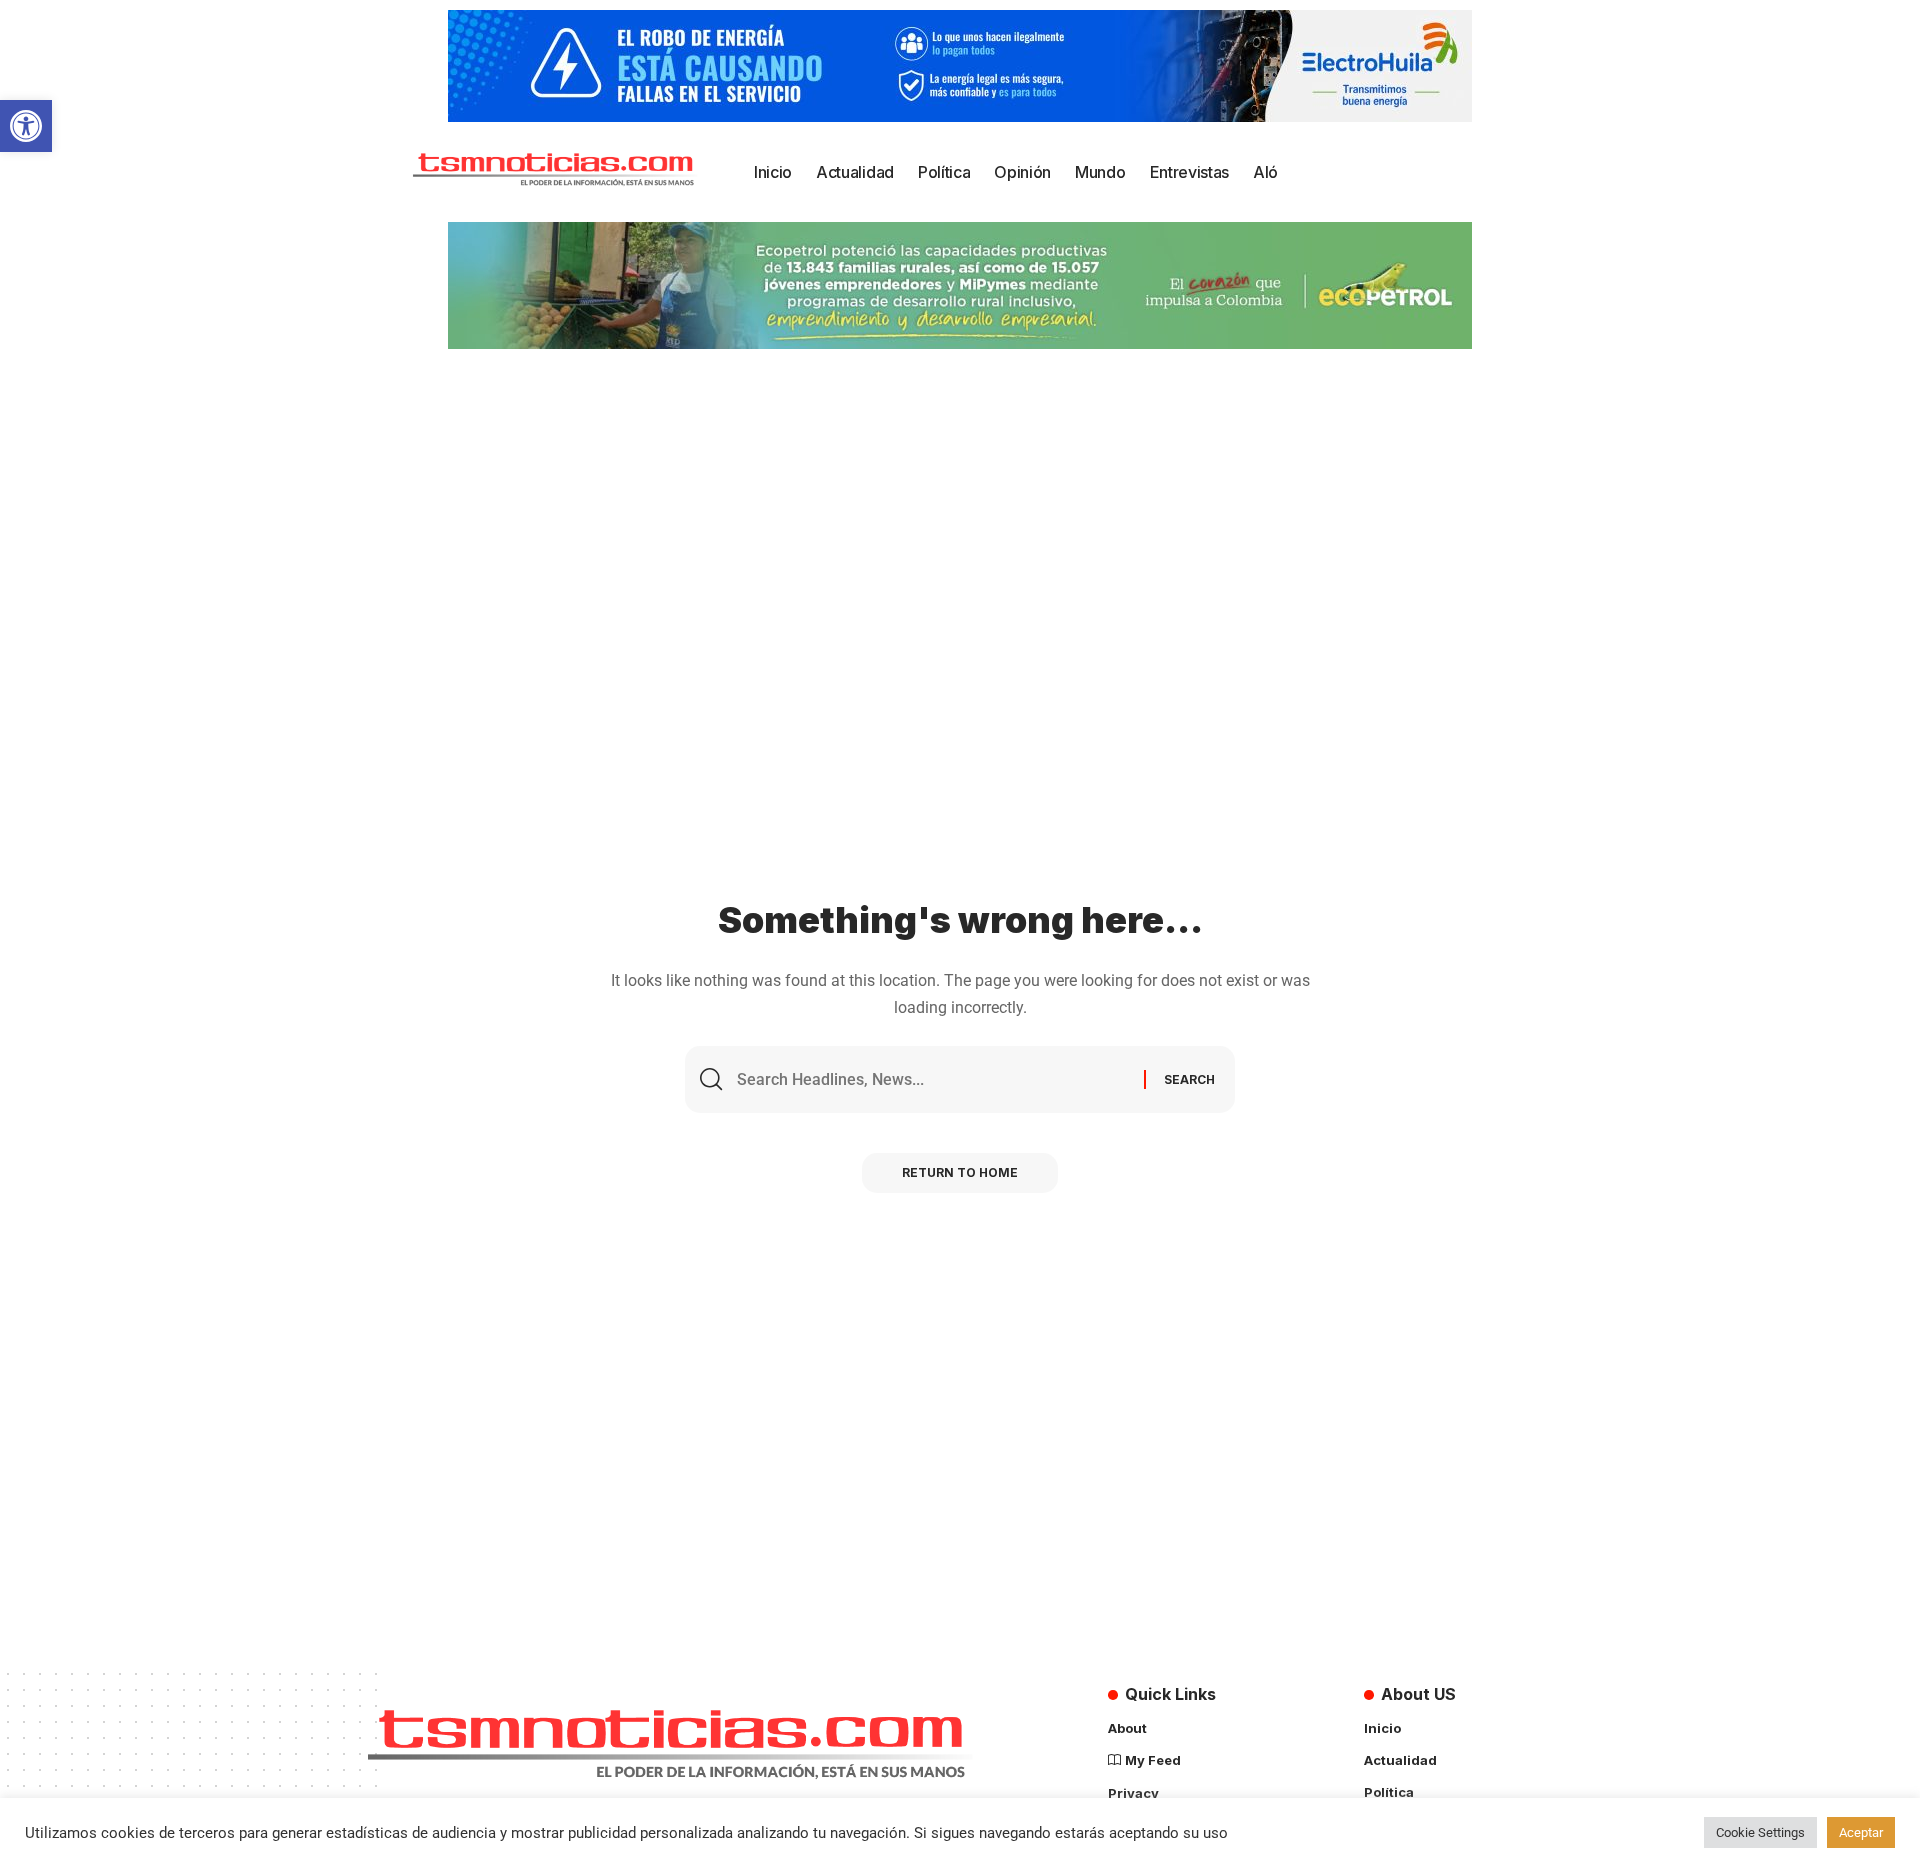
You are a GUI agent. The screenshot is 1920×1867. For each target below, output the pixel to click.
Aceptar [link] (1861, 1832)
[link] (26, 126)
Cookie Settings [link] (1760, 1832)
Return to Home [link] (960, 1172)
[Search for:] (933, 1079)
